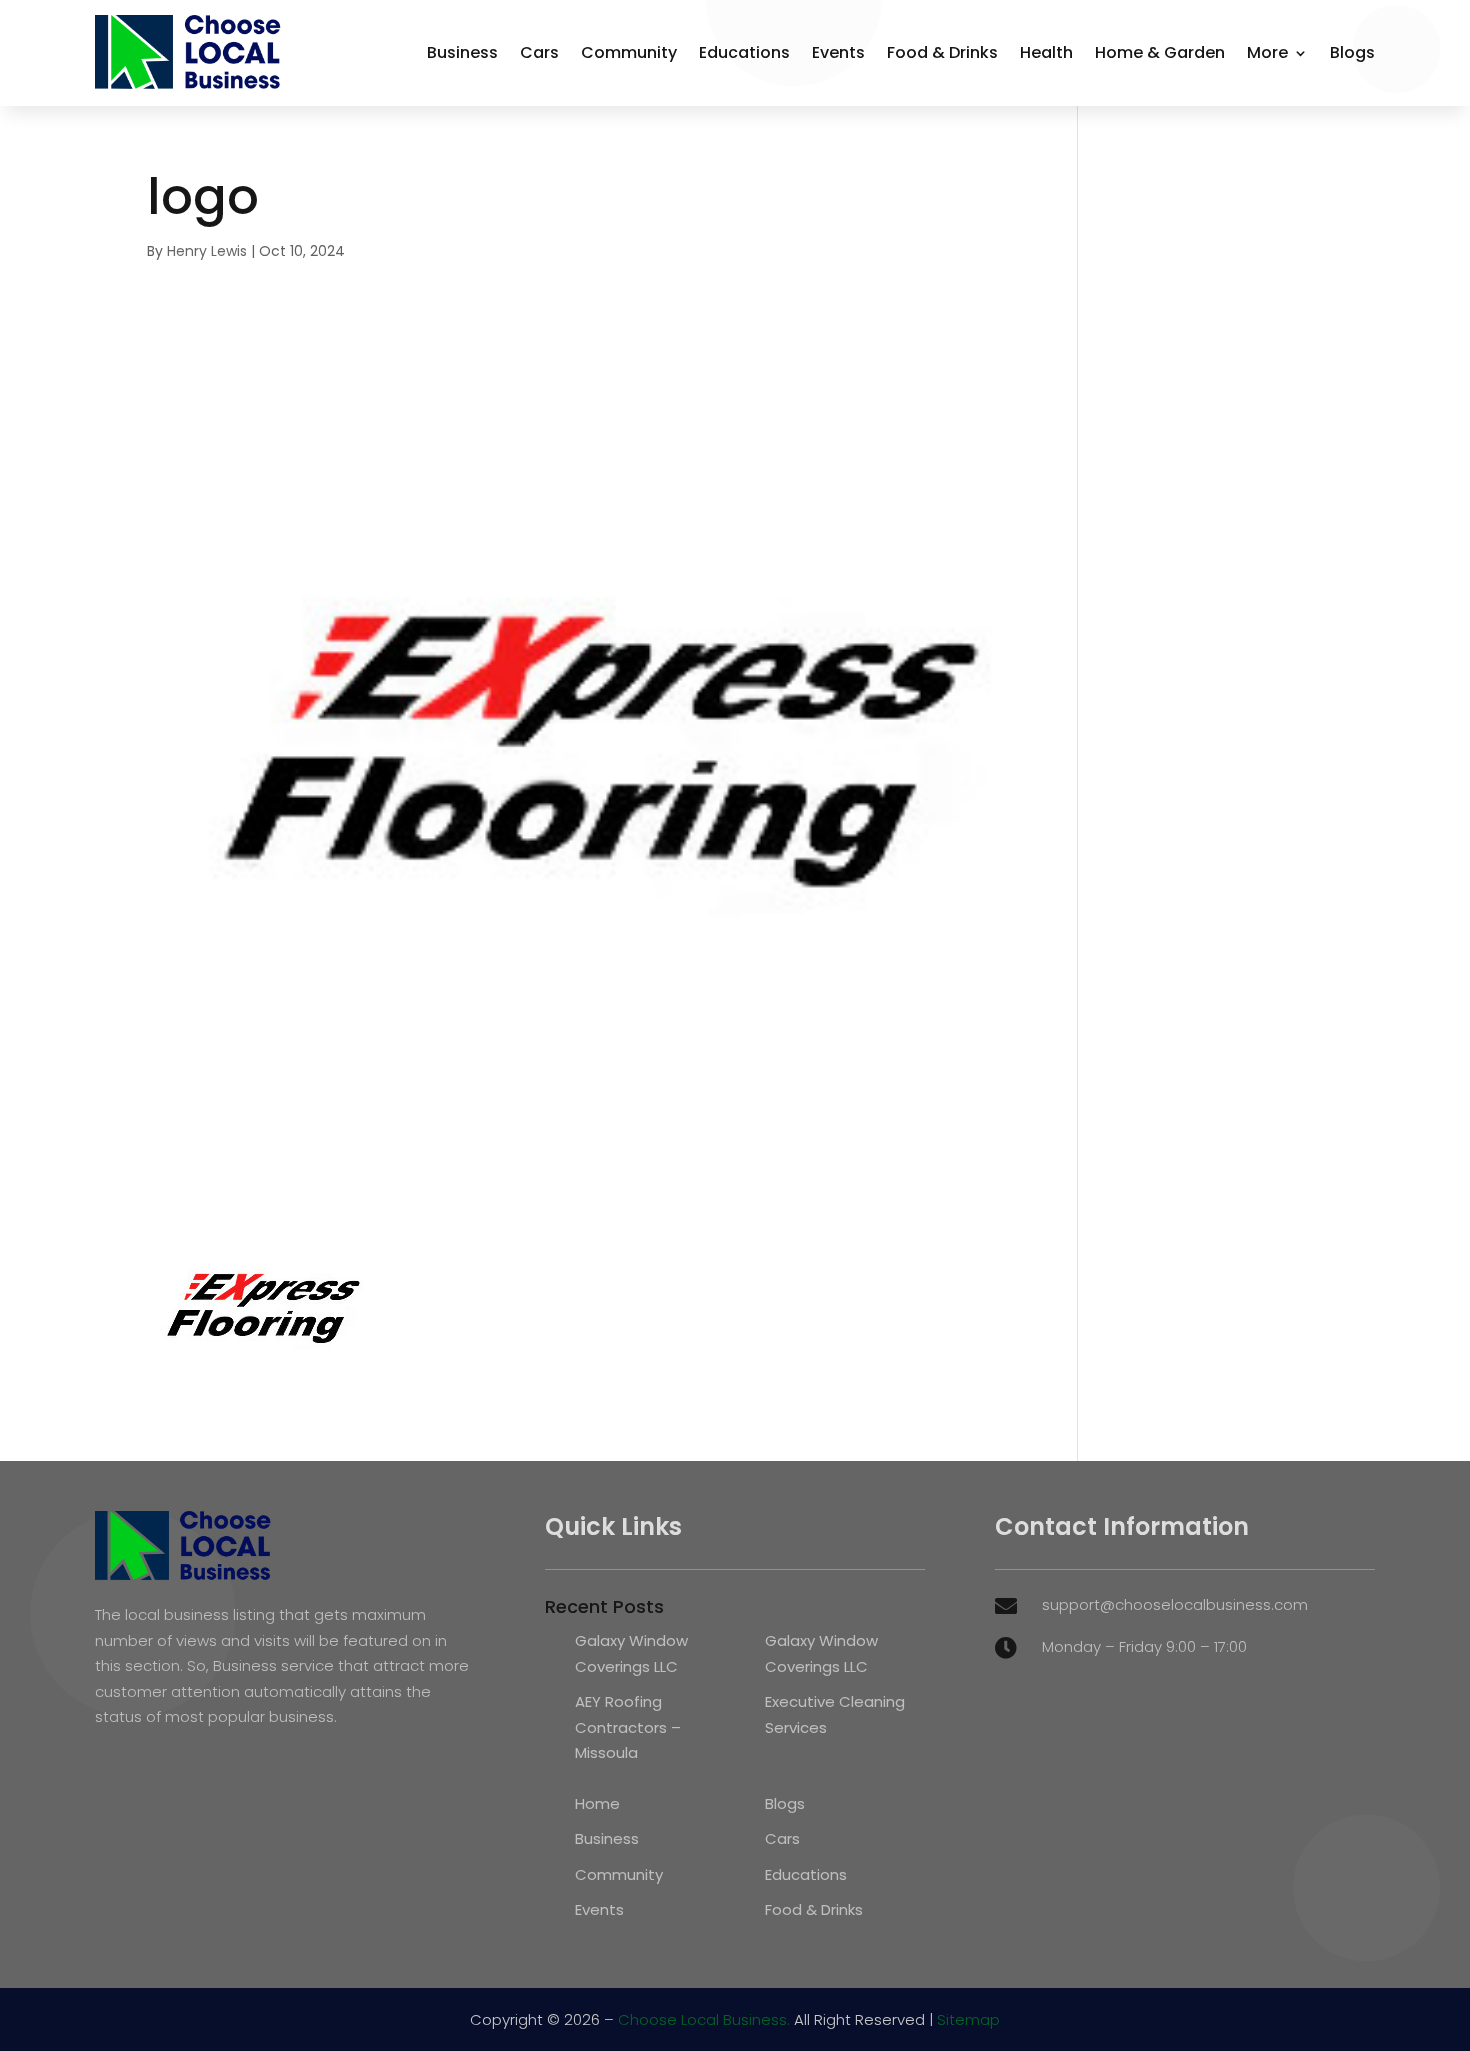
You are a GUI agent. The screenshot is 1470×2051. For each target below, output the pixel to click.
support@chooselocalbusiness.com (1175, 1604)
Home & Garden (1160, 52)
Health (1046, 52)
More (1267, 52)
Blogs (1352, 52)
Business (462, 52)
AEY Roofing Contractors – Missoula (628, 1727)
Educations (744, 52)
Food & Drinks (942, 52)
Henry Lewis (207, 251)
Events (838, 52)
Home (597, 1803)
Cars (539, 52)
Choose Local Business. (704, 2019)
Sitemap (968, 2019)
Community (629, 52)
